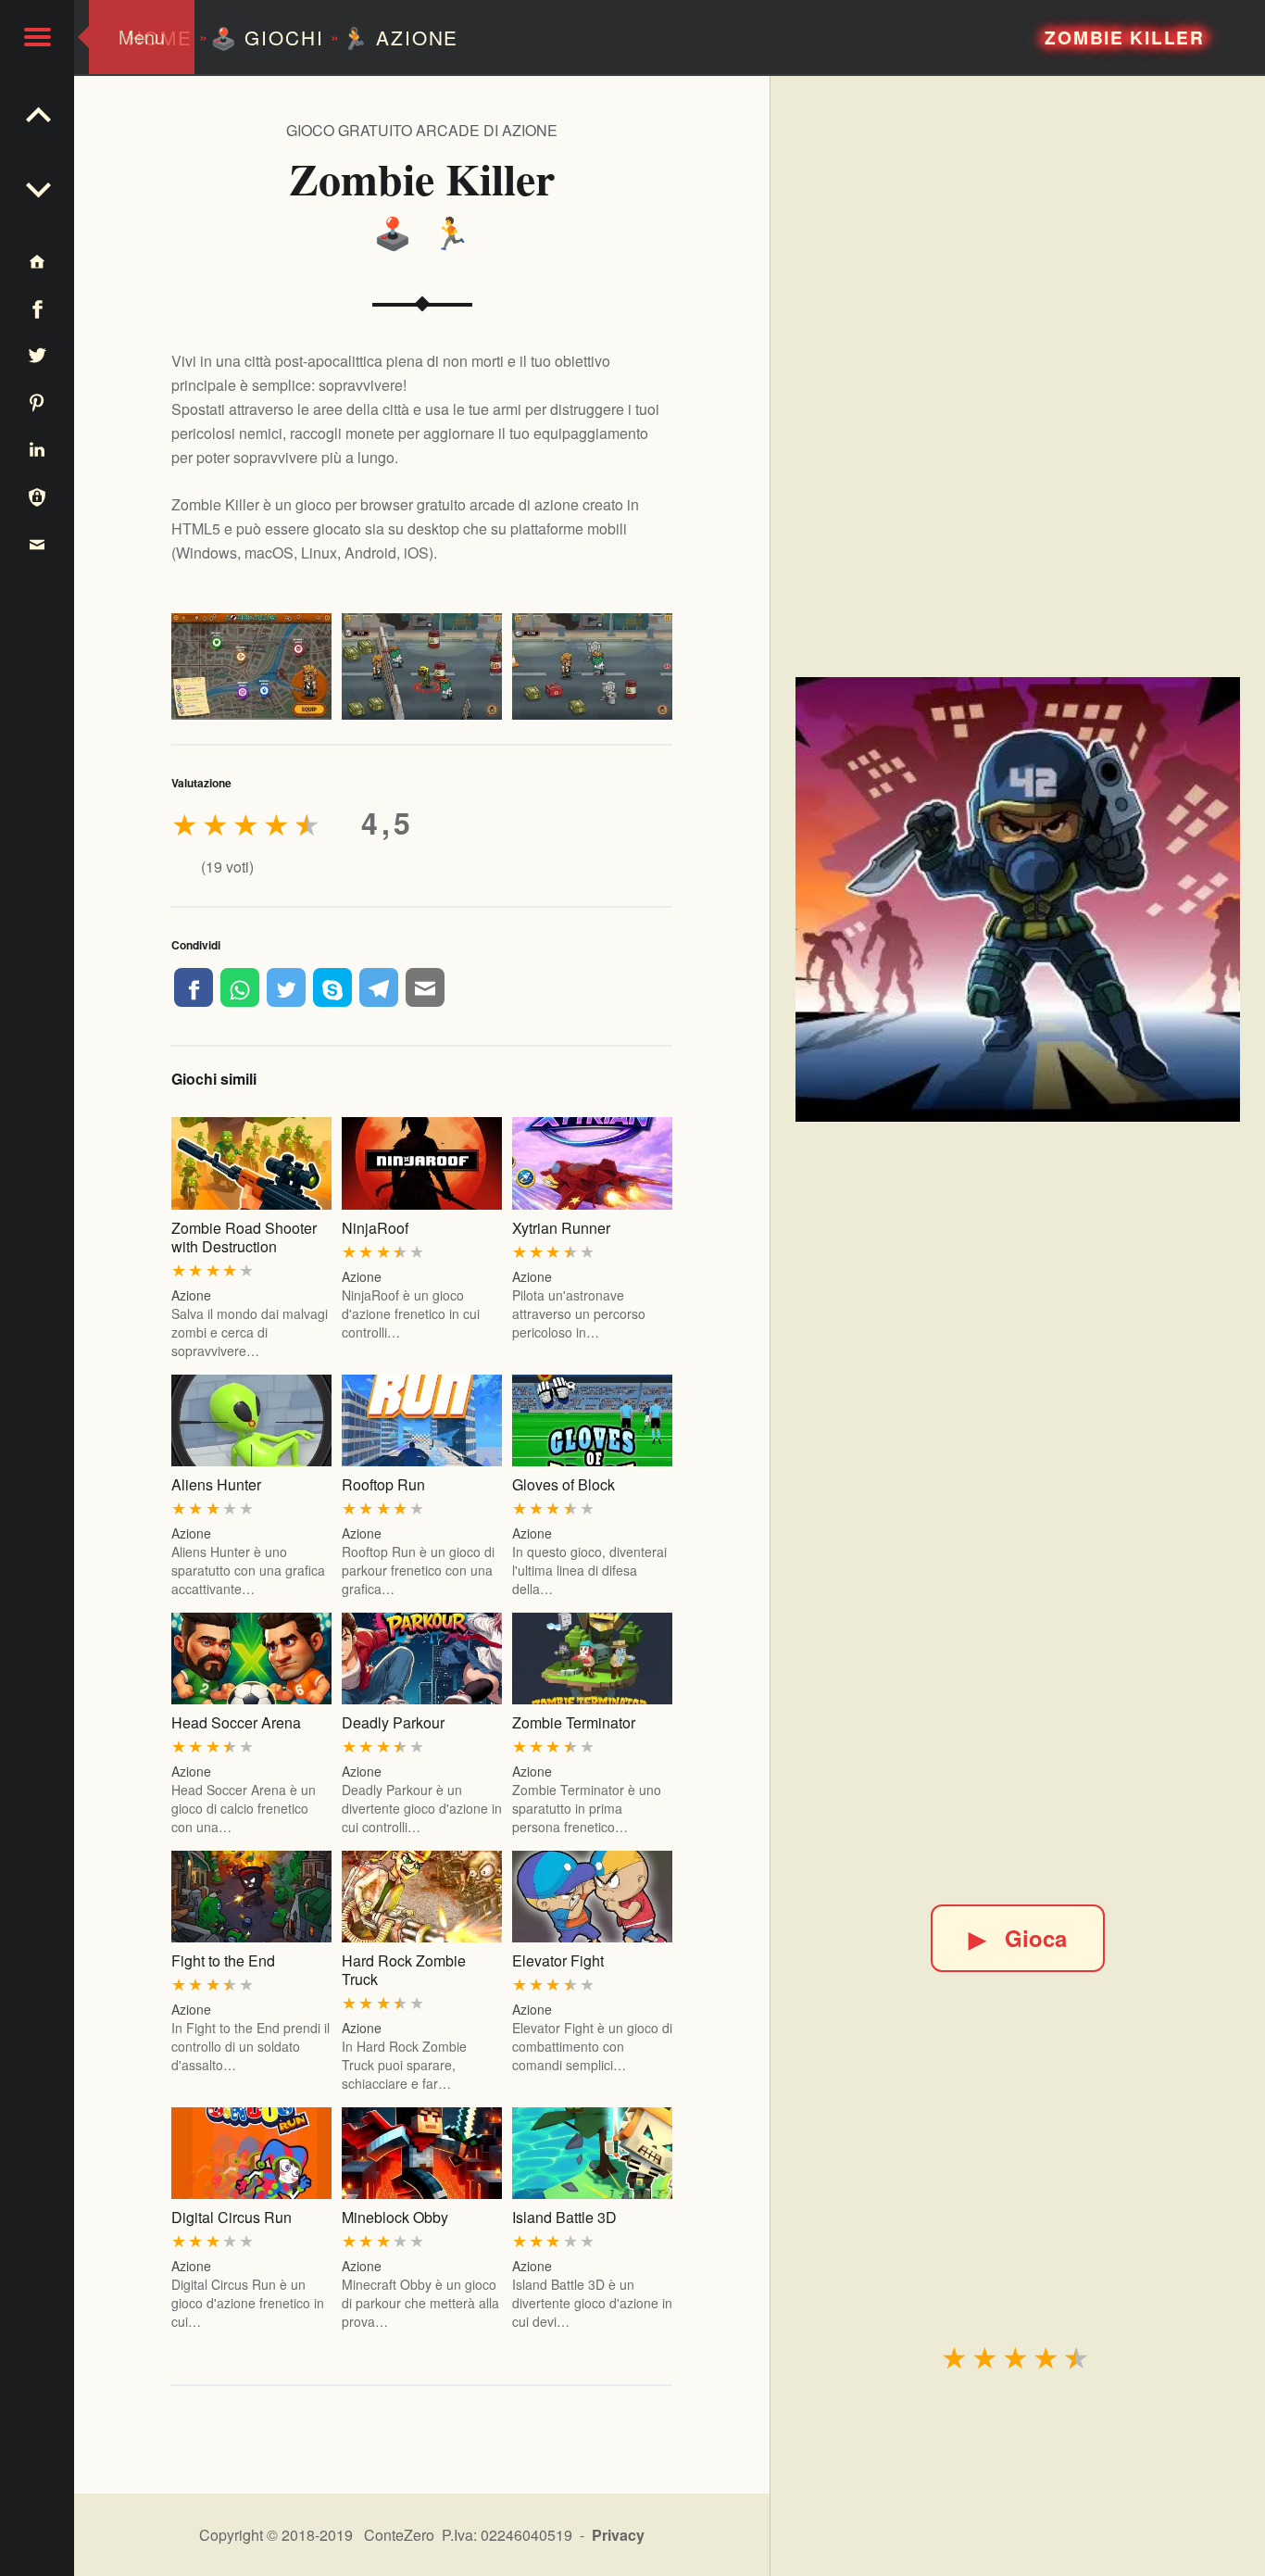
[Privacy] (37, 496)
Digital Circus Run (232, 2217)
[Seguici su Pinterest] (37, 402)
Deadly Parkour (393, 1722)
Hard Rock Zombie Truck (404, 1970)
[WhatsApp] (240, 987)
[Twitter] (286, 987)
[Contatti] (37, 543)
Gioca (1018, 1938)
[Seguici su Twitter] (37, 355)
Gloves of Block (564, 1484)
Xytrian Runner (561, 1228)
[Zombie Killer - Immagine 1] (251, 666)
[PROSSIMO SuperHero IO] (37, 111)
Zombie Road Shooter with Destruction (244, 1237)
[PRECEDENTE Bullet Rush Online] (37, 185)
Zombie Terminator (574, 1722)
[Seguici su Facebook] (37, 308)
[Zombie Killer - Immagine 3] (592, 666)
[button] (37, 37)
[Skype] (332, 987)
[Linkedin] (37, 449)
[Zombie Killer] (1018, 899)
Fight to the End (223, 1960)
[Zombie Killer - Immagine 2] (422, 666)
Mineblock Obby (395, 2217)
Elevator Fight (558, 1960)
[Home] (37, 261)
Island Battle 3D (564, 2217)
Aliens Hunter (216, 1484)
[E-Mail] (425, 987)
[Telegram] (379, 987)
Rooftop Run (383, 1484)
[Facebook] (194, 987)
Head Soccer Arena (236, 1722)
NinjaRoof (375, 1228)
